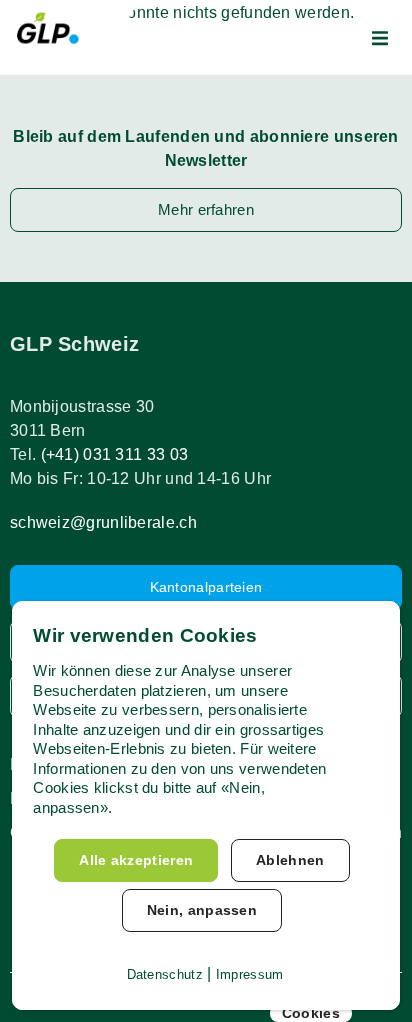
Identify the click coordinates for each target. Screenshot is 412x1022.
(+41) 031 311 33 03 (115, 454)
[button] (380, 38)
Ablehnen (290, 860)
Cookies (311, 1013)
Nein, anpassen (202, 910)
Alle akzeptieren (136, 860)
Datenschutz (165, 974)
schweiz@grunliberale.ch (103, 522)
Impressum (250, 974)
